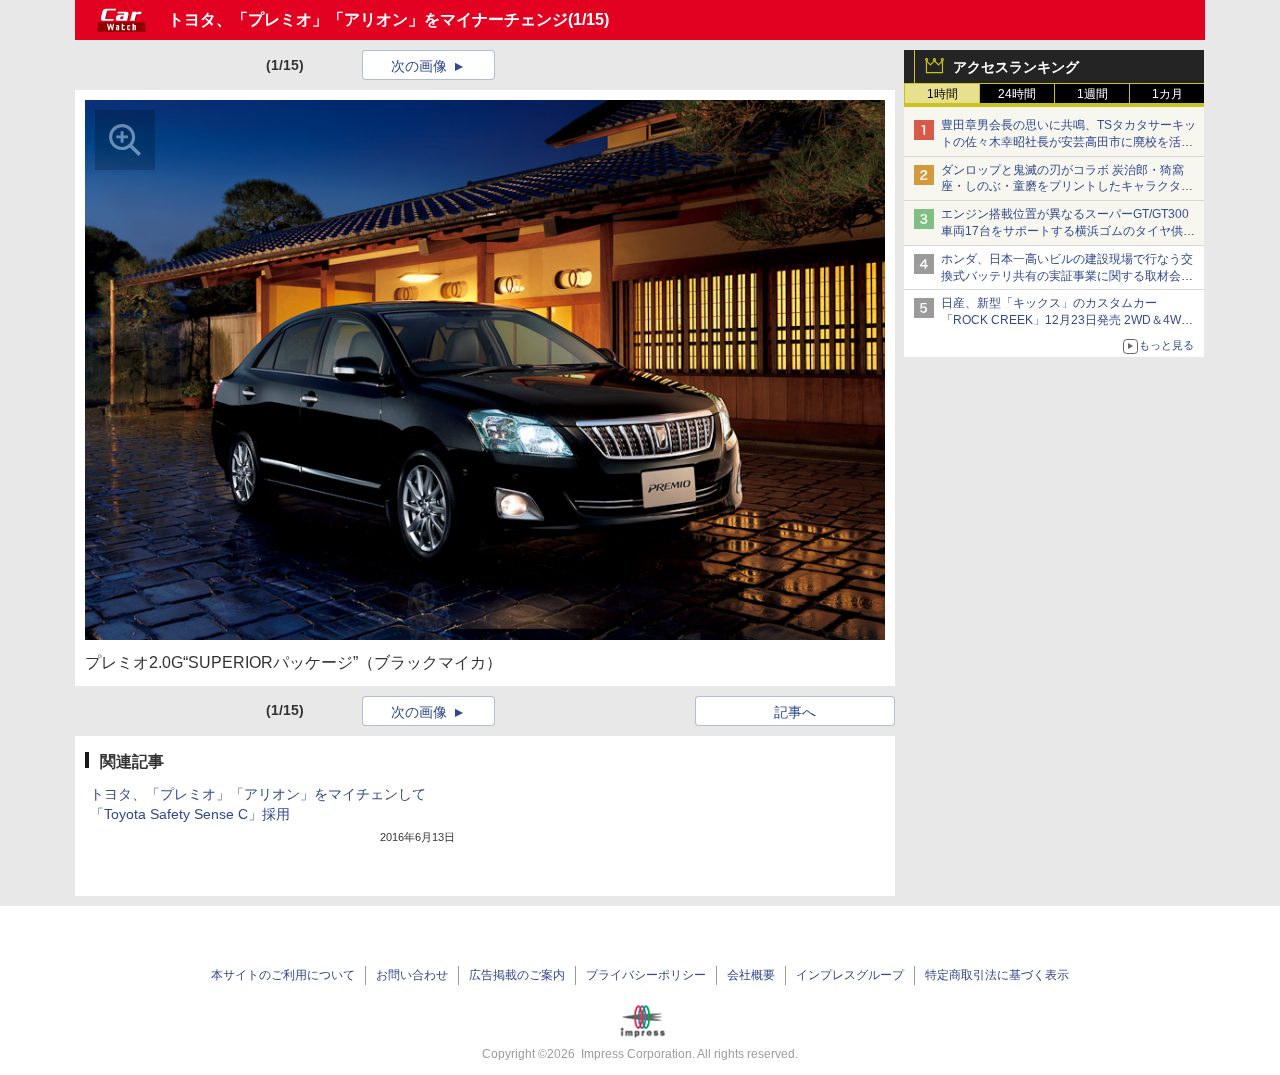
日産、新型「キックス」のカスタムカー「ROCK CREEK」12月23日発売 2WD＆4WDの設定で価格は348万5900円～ (1065, 320)
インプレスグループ (850, 975)
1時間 (942, 94)
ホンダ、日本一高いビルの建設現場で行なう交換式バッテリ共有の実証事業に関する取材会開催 (1067, 276)
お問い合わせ (412, 975)
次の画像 (419, 66)
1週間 (1092, 94)
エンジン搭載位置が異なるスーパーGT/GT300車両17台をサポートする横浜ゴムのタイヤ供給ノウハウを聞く (1068, 231)
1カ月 (1167, 94)
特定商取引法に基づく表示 (997, 975)
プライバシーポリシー (646, 975)
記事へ (795, 712)
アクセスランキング (1016, 67)
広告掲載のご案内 (517, 975)
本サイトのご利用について (283, 975)
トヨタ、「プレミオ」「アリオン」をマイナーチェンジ (368, 19)
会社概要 (751, 975)
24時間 (1017, 94)
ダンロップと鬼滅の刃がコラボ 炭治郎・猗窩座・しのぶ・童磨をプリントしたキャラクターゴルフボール (1067, 187)
